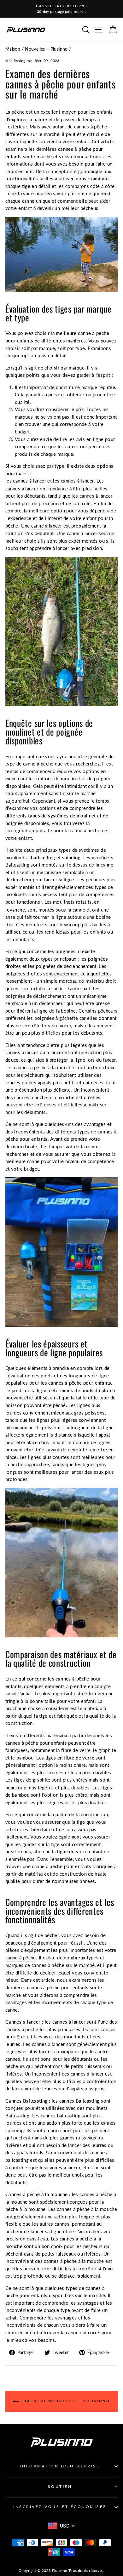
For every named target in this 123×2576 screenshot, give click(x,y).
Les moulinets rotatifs (68, 902)
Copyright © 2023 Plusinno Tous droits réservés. (61, 2570)
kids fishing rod (19, 61)
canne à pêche (21, 1957)
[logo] (26, 29)
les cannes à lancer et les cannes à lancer (50, 481)
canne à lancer (47, 526)
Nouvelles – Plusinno (46, 49)
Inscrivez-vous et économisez (60, 2507)
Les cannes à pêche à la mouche (40, 1067)
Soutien (60, 2486)
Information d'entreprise (60, 2466)
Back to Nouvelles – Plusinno (66, 2401)
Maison (13, 49)
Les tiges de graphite (28, 1780)
